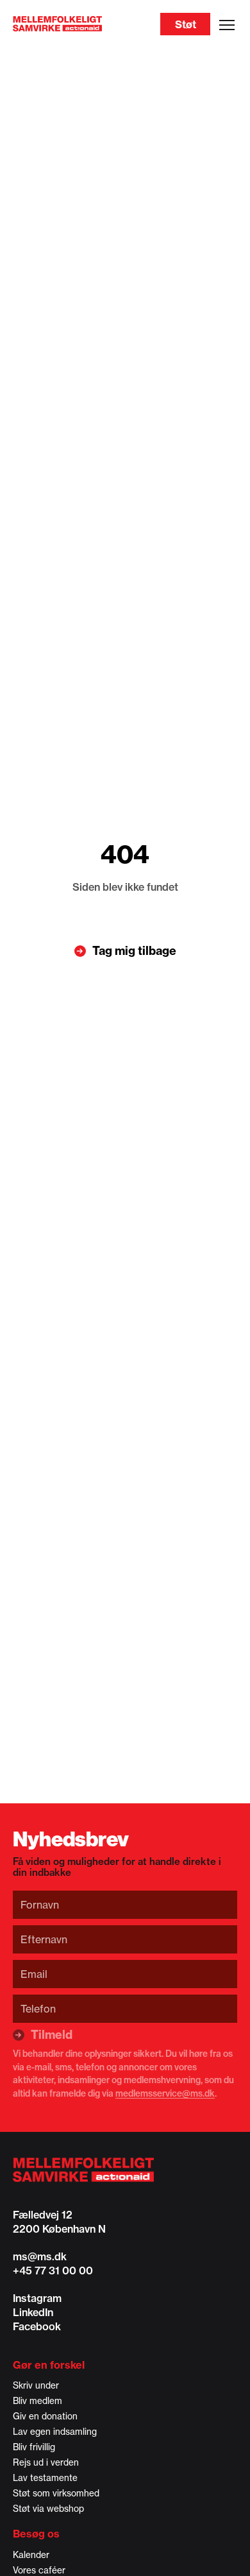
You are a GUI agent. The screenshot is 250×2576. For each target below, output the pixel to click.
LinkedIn (33, 2312)
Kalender (31, 2555)
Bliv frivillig (34, 2447)
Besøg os (36, 2534)
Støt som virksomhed (56, 2493)
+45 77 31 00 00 (53, 2271)
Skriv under (36, 2385)
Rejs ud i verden (46, 2462)
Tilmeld (52, 2035)
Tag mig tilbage (134, 951)
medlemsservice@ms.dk (165, 2093)
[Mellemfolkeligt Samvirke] (125, 2170)
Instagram (37, 2298)
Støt (186, 24)
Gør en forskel (49, 2365)
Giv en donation (45, 2416)
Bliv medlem (37, 2401)
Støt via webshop (48, 2509)
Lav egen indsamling (55, 2432)
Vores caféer (39, 2570)
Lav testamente (45, 2478)
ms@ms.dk (40, 2256)
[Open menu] (227, 25)
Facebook (37, 2326)
